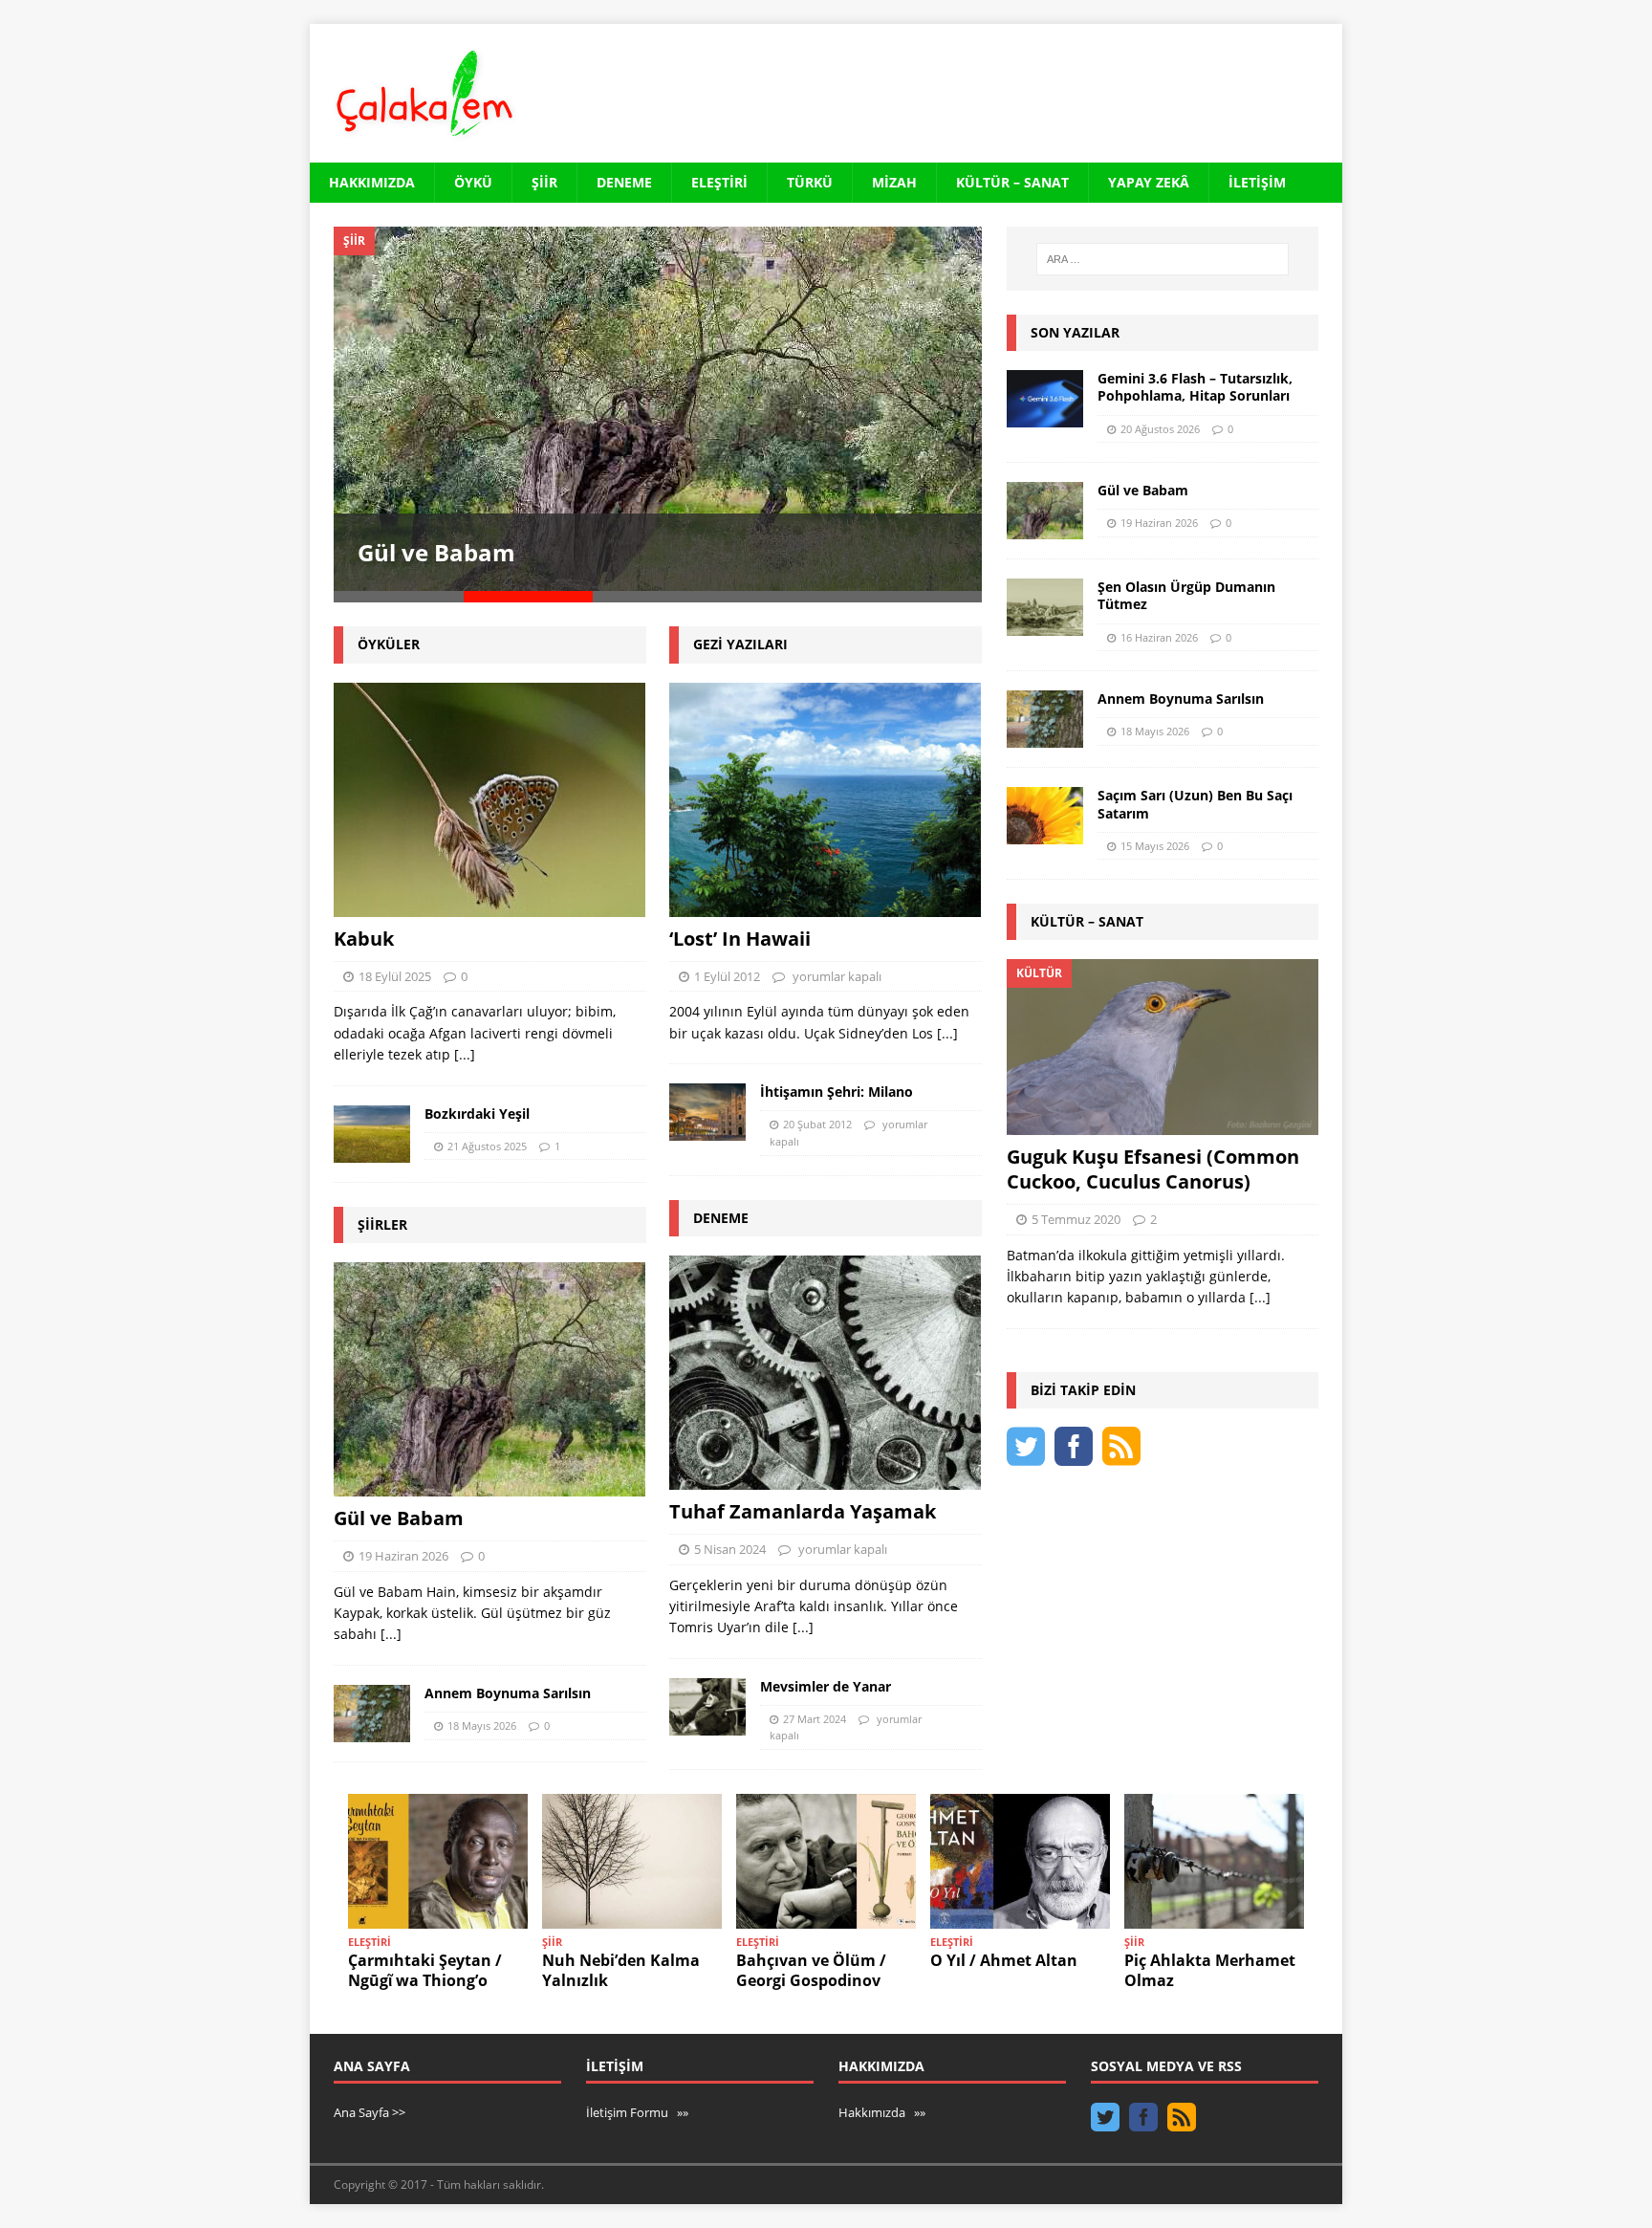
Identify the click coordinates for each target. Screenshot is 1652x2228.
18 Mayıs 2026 (482, 1726)
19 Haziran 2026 (403, 1556)
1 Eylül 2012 (727, 976)
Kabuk (364, 939)
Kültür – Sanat (1012, 182)
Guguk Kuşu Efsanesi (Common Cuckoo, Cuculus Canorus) (1153, 1169)
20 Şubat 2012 (817, 1124)
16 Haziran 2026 (1159, 637)
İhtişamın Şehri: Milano (837, 1092)
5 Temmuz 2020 (1076, 1219)
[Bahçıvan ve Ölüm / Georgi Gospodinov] (826, 1861)
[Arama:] (1163, 259)
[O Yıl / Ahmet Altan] (1020, 1861)
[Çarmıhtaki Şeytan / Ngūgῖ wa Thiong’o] (438, 1861)
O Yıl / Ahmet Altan (1004, 1960)
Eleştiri (719, 182)
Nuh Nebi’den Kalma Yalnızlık (621, 1970)
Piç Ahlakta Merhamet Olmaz (1210, 1970)
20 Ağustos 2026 (1160, 429)
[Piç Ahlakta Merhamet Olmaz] (1214, 1861)
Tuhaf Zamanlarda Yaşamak (803, 1511)
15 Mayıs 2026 (1155, 846)
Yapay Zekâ (1149, 182)
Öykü (473, 182)
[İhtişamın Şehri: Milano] (707, 1112)
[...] (465, 1054)
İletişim (1257, 182)
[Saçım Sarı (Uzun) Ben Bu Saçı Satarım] (1045, 816)
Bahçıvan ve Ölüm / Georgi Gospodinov (811, 1970)
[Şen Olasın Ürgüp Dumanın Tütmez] (1045, 607)
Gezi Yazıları (740, 644)
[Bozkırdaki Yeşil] (372, 1134)
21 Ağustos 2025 (487, 1146)
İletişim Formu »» (637, 2112)
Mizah (894, 182)
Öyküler (389, 644)
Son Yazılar (1075, 332)
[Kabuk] (490, 800)
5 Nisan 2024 (730, 1549)
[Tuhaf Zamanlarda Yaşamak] (826, 1373)
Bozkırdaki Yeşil (477, 1114)
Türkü (810, 182)
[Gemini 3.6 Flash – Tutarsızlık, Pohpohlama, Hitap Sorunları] (1045, 399)
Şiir (544, 182)
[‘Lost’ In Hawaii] (826, 800)
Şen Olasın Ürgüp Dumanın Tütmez (1186, 595)
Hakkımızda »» (882, 2112)
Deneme (624, 182)
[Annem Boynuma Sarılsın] (372, 1714)
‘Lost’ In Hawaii (740, 939)
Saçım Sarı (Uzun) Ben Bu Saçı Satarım (1195, 804)
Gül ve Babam (436, 552)
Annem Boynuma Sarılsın (508, 1693)
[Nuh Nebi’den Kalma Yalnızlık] (632, 1861)
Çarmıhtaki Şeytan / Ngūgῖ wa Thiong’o (425, 1970)
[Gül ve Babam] (658, 409)
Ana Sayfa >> (370, 2112)
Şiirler (382, 1224)
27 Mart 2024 (815, 1719)
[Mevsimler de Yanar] (707, 1707)
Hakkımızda (372, 182)
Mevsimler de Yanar (826, 1686)
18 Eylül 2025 (395, 976)
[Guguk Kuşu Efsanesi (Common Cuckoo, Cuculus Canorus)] (1163, 1047)
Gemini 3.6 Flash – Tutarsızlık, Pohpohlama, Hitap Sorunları (1195, 387)
